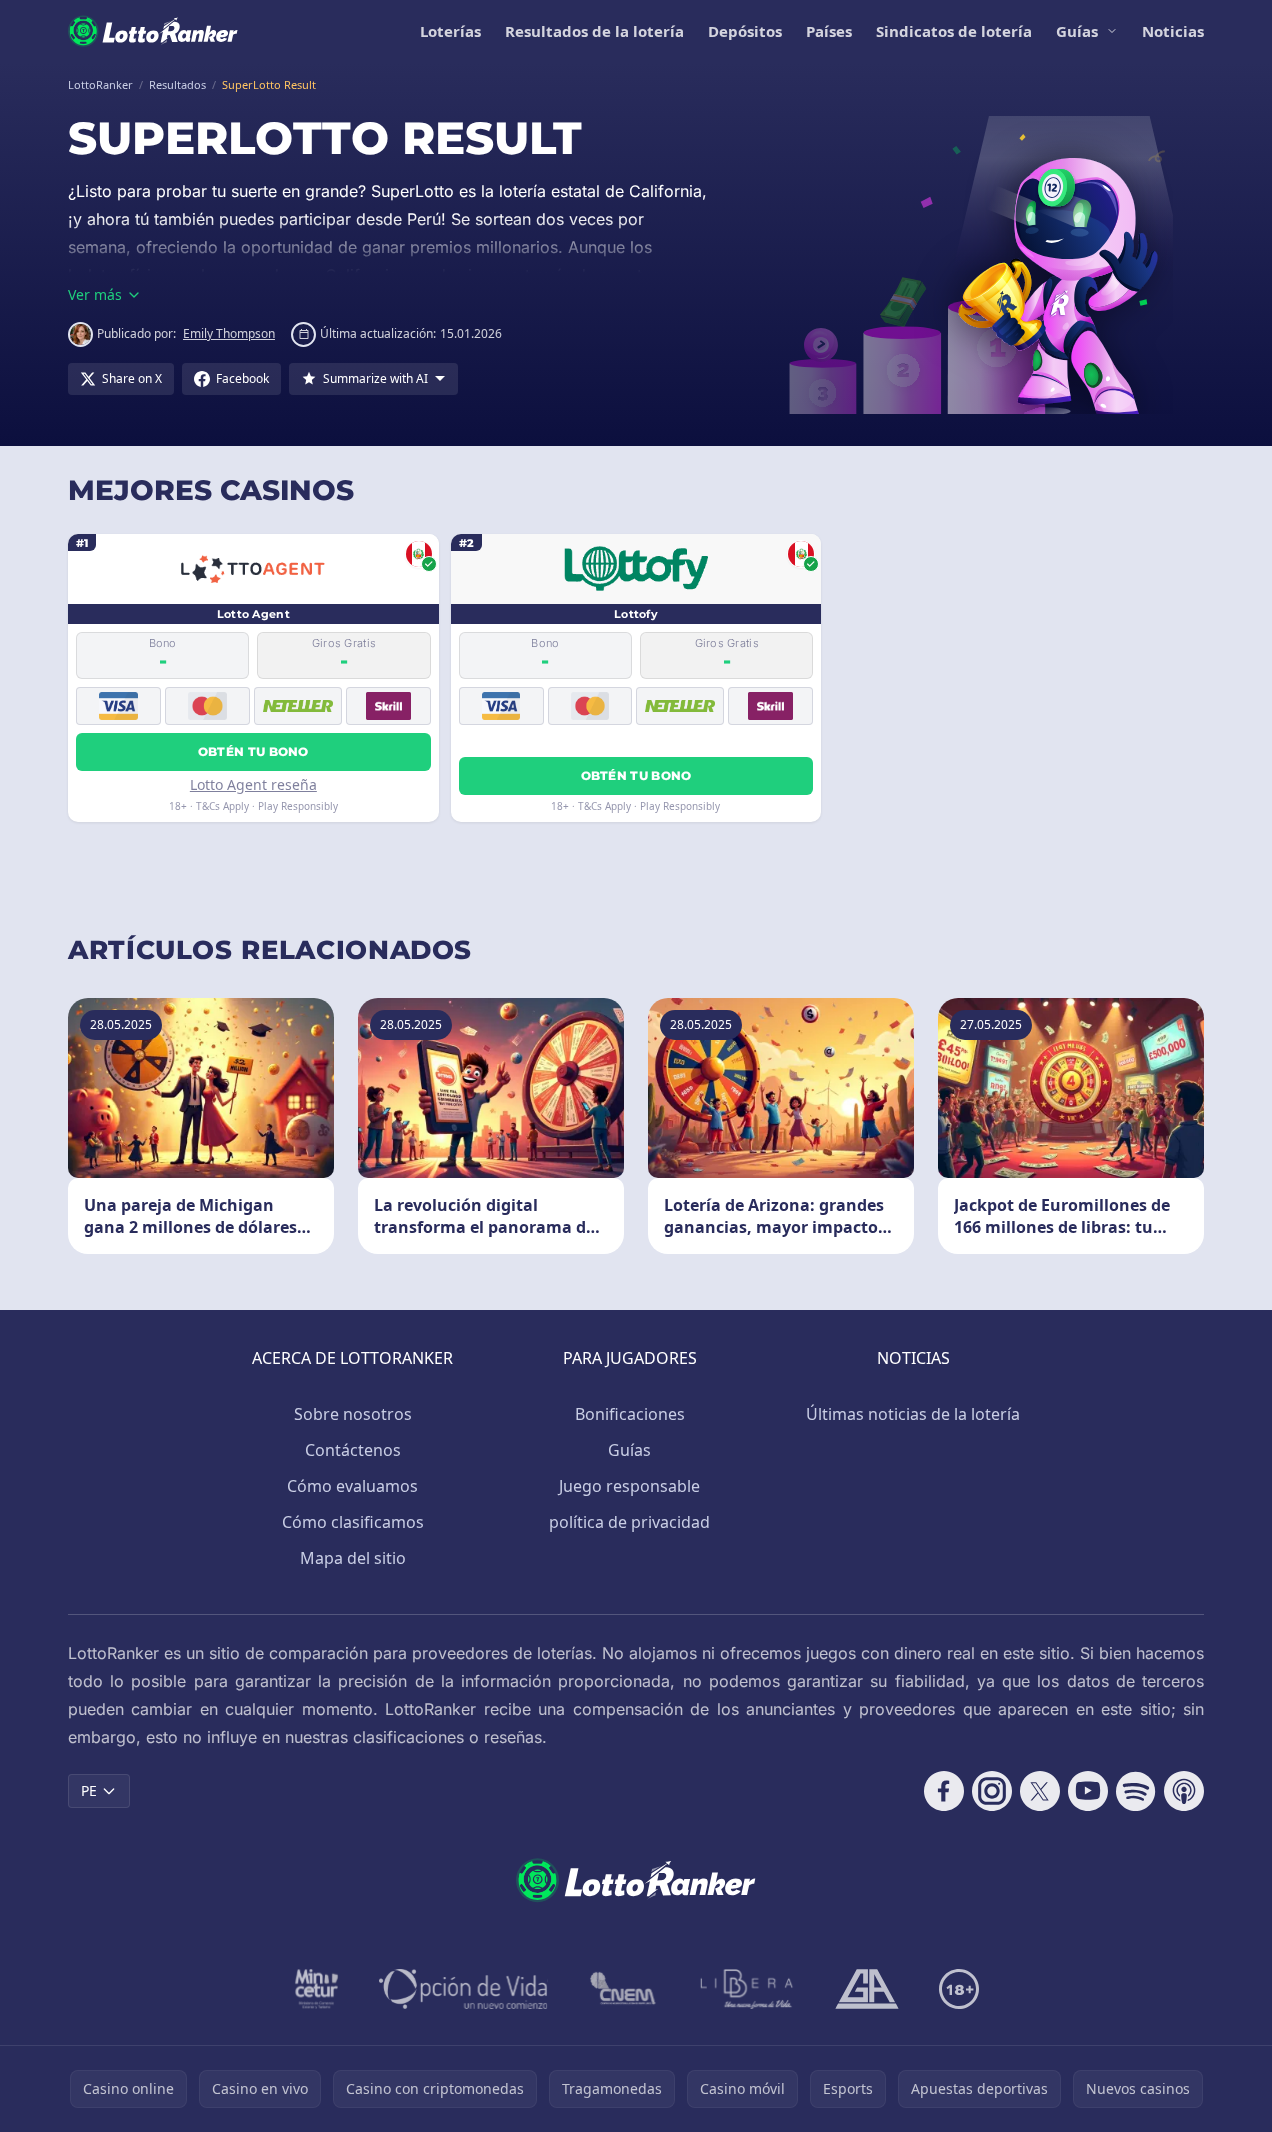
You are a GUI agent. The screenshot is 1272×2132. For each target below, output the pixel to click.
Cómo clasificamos (353, 1522)
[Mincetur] (316, 1989)
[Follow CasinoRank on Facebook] (944, 1791)
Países (829, 31)
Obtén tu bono (253, 751)
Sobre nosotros (353, 1414)
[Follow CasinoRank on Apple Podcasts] (1184, 1791)
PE (89, 1790)
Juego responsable (629, 1486)
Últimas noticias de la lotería (913, 1414)
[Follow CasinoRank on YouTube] (1088, 1791)
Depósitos (745, 31)
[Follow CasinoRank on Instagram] (992, 1791)
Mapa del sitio (353, 1558)
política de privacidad (629, 1522)
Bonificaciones (630, 1414)
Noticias (1173, 31)
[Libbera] (747, 1989)
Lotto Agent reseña (253, 784)
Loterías (450, 31)
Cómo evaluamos (352, 1486)
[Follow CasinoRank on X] (1040, 1791)
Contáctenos (353, 1450)
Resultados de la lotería (594, 31)
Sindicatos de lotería (954, 31)
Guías (1077, 31)
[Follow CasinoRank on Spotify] (1136, 1791)
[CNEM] (624, 1989)
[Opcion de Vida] (463, 1989)
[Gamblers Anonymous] (867, 1989)
